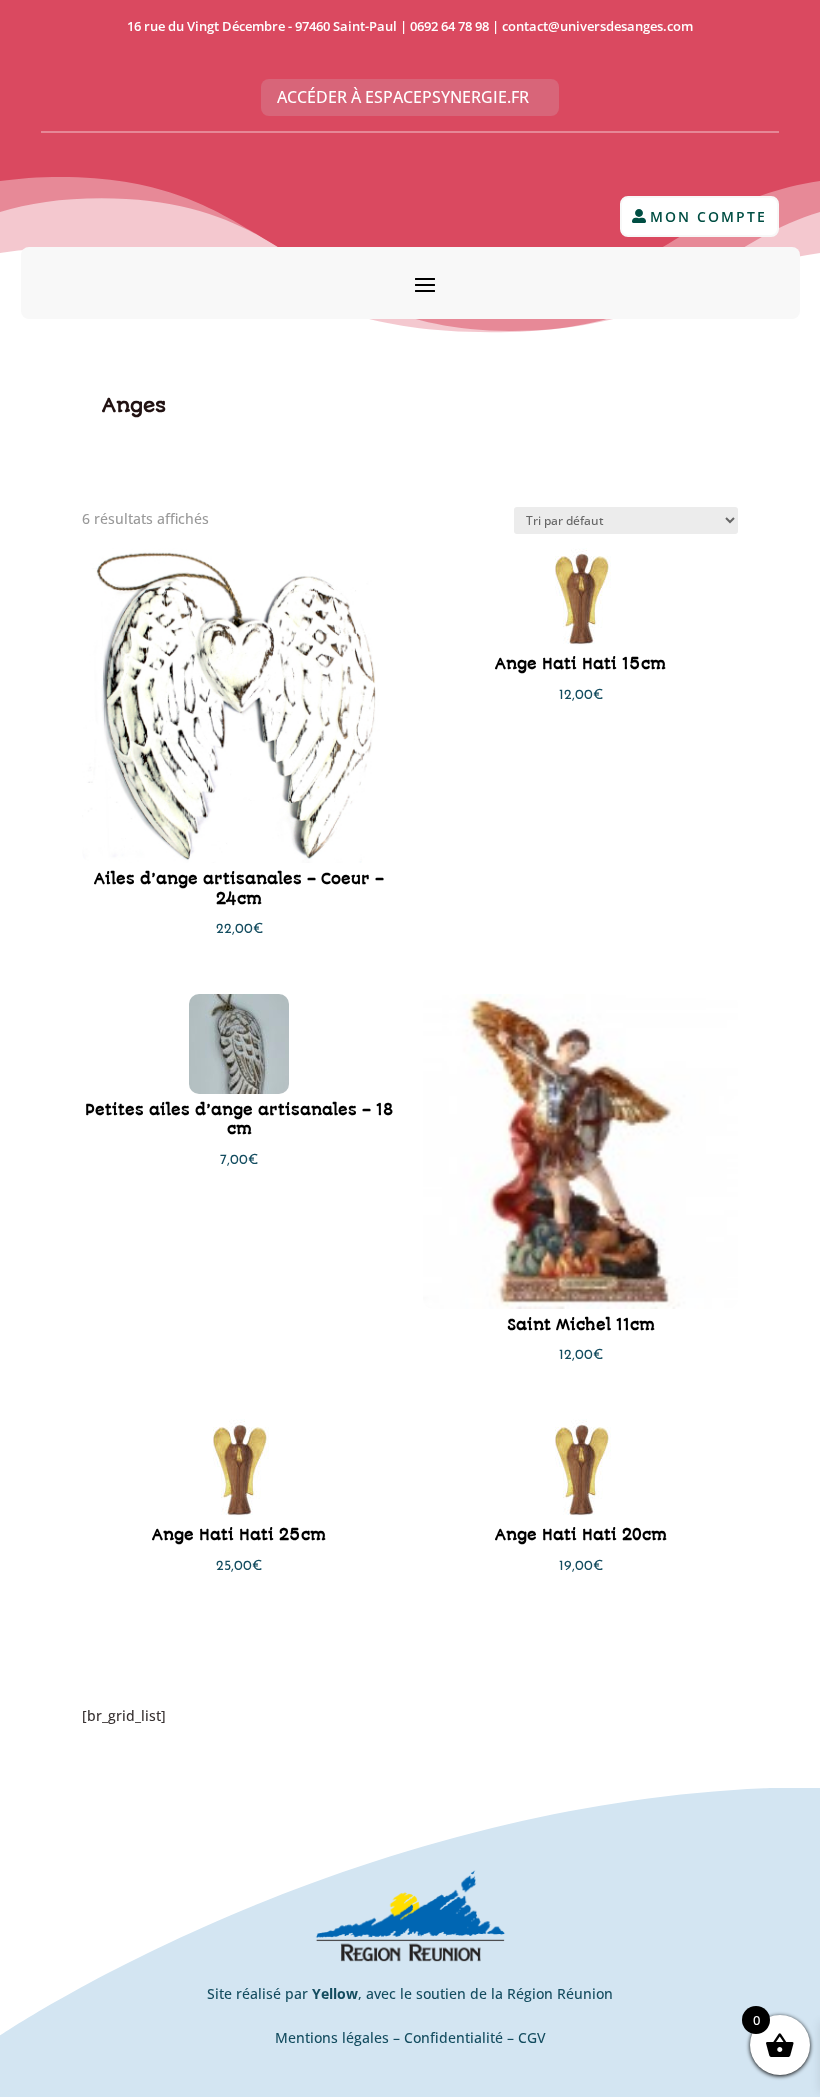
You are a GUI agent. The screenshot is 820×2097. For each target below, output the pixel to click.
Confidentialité (453, 2037)
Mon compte (708, 216)
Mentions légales (332, 2037)
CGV (532, 2037)
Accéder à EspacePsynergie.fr (403, 97)
